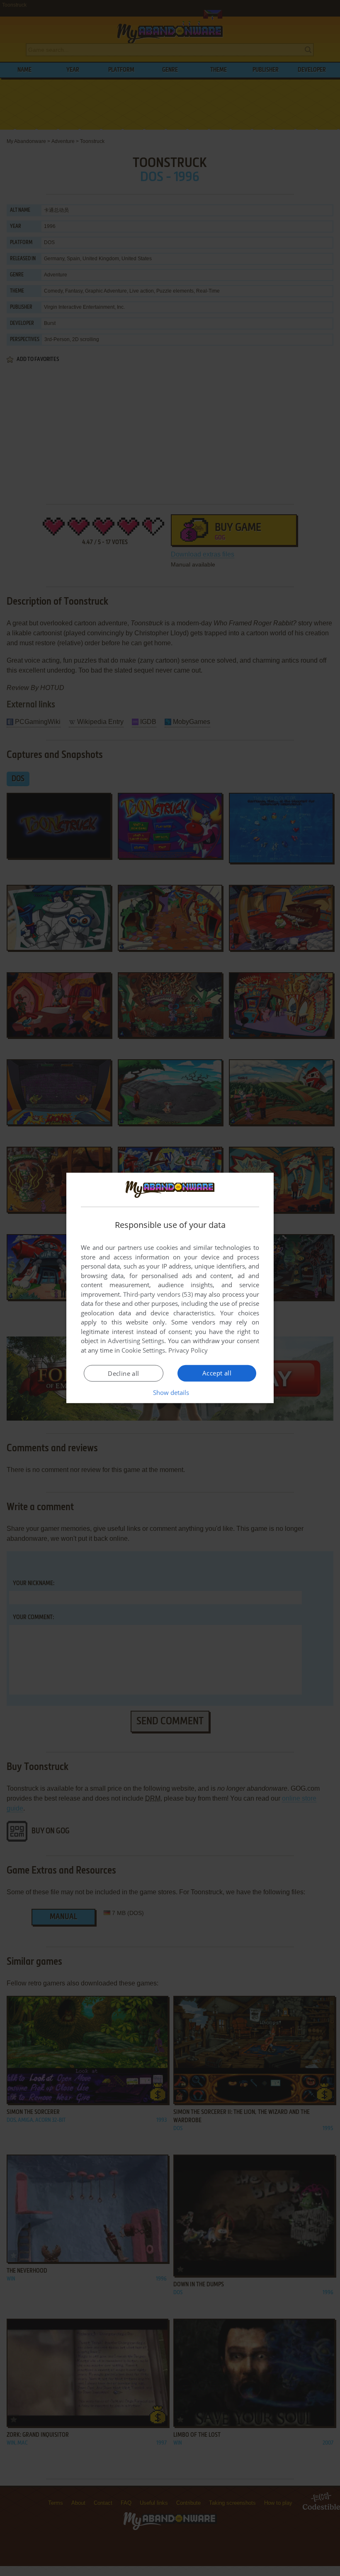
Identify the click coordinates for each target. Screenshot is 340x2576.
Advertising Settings (136, 1341)
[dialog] (170, 1288)
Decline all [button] (123, 1373)
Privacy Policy (188, 1350)
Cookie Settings (143, 1350)
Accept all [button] (217, 1373)
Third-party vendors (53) (158, 1294)
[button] (170, 1392)
